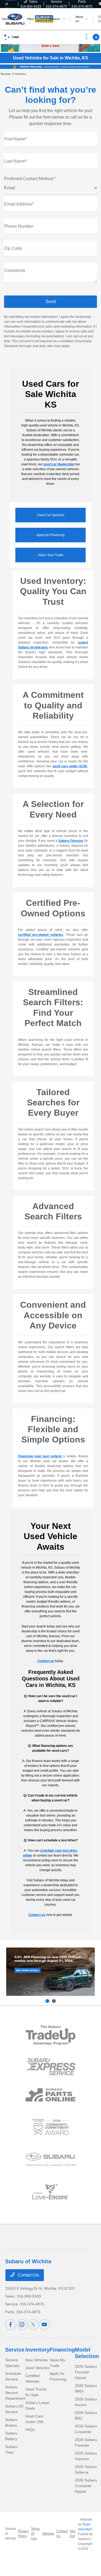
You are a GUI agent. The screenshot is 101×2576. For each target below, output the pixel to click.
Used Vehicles (37, 2368)
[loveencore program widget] (50, 2192)
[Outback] (50, 1972)
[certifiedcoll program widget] (50, 2159)
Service (15, 2350)
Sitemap (48, 2534)
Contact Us (28, 2275)
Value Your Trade (51, 555)
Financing (62, 2350)
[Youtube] (44, 2325)
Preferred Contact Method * (30, 179)
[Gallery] (50, 66)
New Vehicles (37, 2360)
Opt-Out (73, 2534)
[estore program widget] (50, 2095)
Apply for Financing (50, 535)
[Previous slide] (47, 2001)
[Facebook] (11, 2325)
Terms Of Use (35, 2534)
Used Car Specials (51, 515)
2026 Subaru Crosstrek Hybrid (86, 2486)
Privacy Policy (23, 2534)
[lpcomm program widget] (50, 2127)
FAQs (30, 2430)
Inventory (37, 2350)
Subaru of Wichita (11, 2534)
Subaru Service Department (15, 2393)
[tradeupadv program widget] (50, 2035)
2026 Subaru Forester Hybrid (86, 2372)
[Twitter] (33, 2325)
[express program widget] (50, 2067)
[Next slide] (54, 2001)
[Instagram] (22, 2325)
